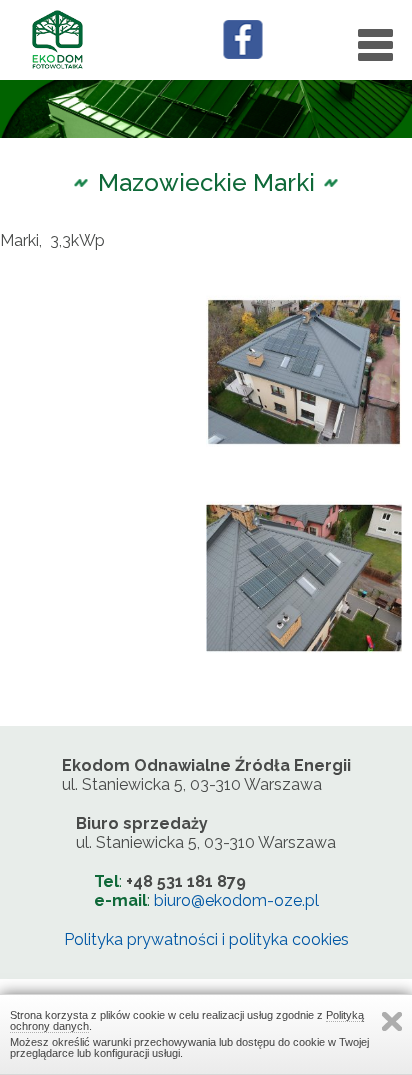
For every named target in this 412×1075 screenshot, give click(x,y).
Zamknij (392, 1021)
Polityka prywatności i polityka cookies (206, 939)
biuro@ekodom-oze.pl (236, 900)
